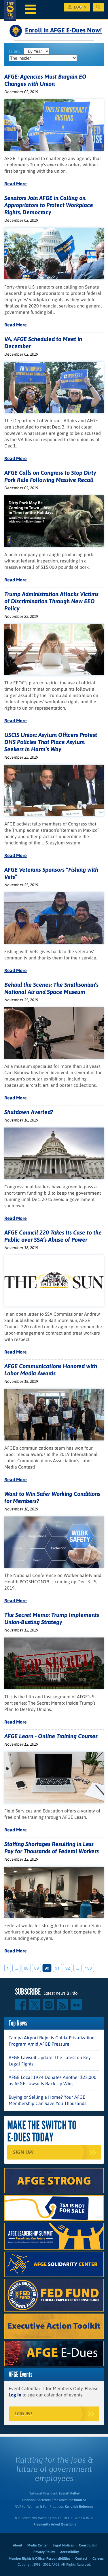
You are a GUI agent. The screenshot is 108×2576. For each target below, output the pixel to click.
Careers (98, 2559)
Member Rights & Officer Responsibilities (39, 2559)
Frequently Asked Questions (55, 2524)
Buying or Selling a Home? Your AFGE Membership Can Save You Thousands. (48, 2100)
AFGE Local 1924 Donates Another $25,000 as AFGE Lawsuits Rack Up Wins (53, 2080)
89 (37, 1968)
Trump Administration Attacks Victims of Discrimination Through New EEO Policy (51, 601)
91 (57, 1968)
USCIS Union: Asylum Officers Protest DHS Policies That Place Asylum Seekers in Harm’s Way (51, 742)
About (18, 2545)
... (16, 1968)
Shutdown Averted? (29, 1112)
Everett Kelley (69, 2493)
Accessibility (70, 2552)
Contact (81, 2559)
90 (47, 1968)
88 (26, 1968)
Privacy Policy (44, 2552)
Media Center (37, 2545)
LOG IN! (23, 2414)
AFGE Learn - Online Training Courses (51, 1736)
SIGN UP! (23, 2152)
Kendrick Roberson (79, 2507)
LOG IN (80, 7)
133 (88, 1968)
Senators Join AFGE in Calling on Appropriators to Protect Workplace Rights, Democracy (49, 205)
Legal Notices (63, 2545)
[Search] (98, 7)
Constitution (88, 2545)
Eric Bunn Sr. (77, 2500)
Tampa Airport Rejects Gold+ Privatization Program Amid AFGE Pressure (52, 2041)
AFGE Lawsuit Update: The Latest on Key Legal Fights (50, 2061)
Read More (16, 184)
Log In (15, 2395)
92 (68, 1968)
